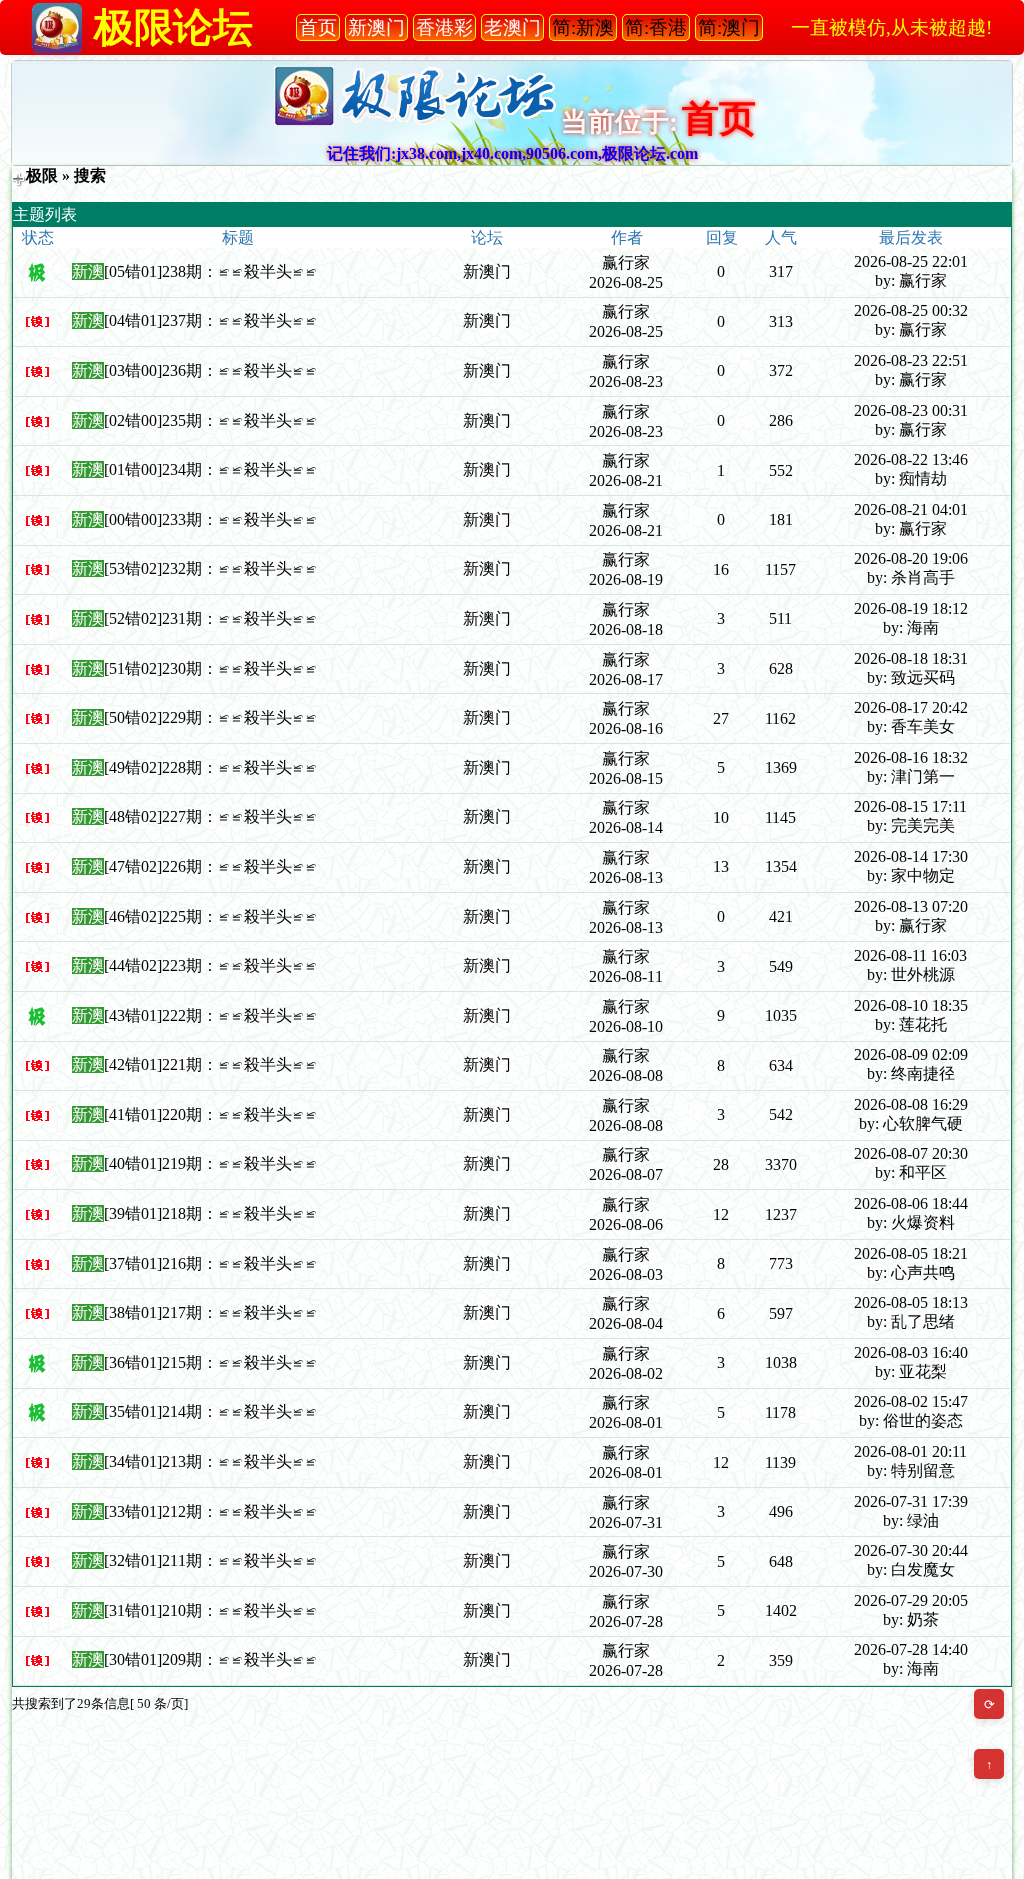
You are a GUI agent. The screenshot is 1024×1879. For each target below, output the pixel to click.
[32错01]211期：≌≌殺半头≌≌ (211, 1560)
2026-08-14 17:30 (911, 856)
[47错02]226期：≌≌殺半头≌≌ (211, 866)
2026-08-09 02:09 (911, 1054)
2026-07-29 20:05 (911, 1600)
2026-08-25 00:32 (911, 310)
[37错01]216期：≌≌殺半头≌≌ (211, 1263)
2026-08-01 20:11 (910, 1451)
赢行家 (626, 262)
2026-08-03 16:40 (911, 1352)
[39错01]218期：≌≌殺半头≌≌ (211, 1213)
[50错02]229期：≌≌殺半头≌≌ (211, 717)
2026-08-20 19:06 (911, 558)
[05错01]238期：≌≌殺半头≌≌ (211, 271)
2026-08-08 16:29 (911, 1104)
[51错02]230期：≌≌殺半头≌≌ (211, 668)
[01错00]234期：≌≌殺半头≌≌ (211, 469)
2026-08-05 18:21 (911, 1253)
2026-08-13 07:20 (911, 906)
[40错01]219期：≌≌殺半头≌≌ (211, 1163)
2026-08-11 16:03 (910, 955)
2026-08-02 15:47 (911, 1401)
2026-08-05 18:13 (911, 1302)
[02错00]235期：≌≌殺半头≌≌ (211, 420)
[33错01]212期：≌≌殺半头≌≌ (211, 1511)
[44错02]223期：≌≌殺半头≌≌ (211, 965)
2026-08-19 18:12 (911, 608)
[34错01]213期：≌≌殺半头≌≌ (211, 1461)
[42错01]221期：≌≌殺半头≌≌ (211, 1064)
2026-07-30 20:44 (911, 1550)
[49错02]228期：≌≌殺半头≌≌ (211, 767)
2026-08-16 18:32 (911, 757)
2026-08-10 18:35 (911, 1005)
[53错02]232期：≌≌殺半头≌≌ (211, 568)
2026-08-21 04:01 (911, 509)
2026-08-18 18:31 (911, 658)
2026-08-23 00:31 (911, 410)
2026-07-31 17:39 (911, 1501)
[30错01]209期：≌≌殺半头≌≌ (211, 1659)
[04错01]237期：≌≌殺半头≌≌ (211, 320)
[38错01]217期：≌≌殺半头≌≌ (211, 1312)
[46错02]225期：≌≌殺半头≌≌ (211, 916)
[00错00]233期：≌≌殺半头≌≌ (211, 519)
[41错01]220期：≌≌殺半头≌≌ (211, 1114)
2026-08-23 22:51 (911, 360)
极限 (42, 175)
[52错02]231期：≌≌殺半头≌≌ (211, 618)
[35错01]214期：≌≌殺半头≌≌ (211, 1411)
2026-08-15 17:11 (910, 806)
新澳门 (487, 271)
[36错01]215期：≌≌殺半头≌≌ (211, 1362)
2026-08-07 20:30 (911, 1153)
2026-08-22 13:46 (911, 459)
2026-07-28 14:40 (911, 1649)
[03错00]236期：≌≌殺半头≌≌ (211, 370)
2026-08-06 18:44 (911, 1203)
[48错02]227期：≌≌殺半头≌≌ (211, 816)
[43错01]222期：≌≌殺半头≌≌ (211, 1015)
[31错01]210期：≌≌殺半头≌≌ (211, 1610)
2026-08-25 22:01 (911, 261)
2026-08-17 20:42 (911, 707)
